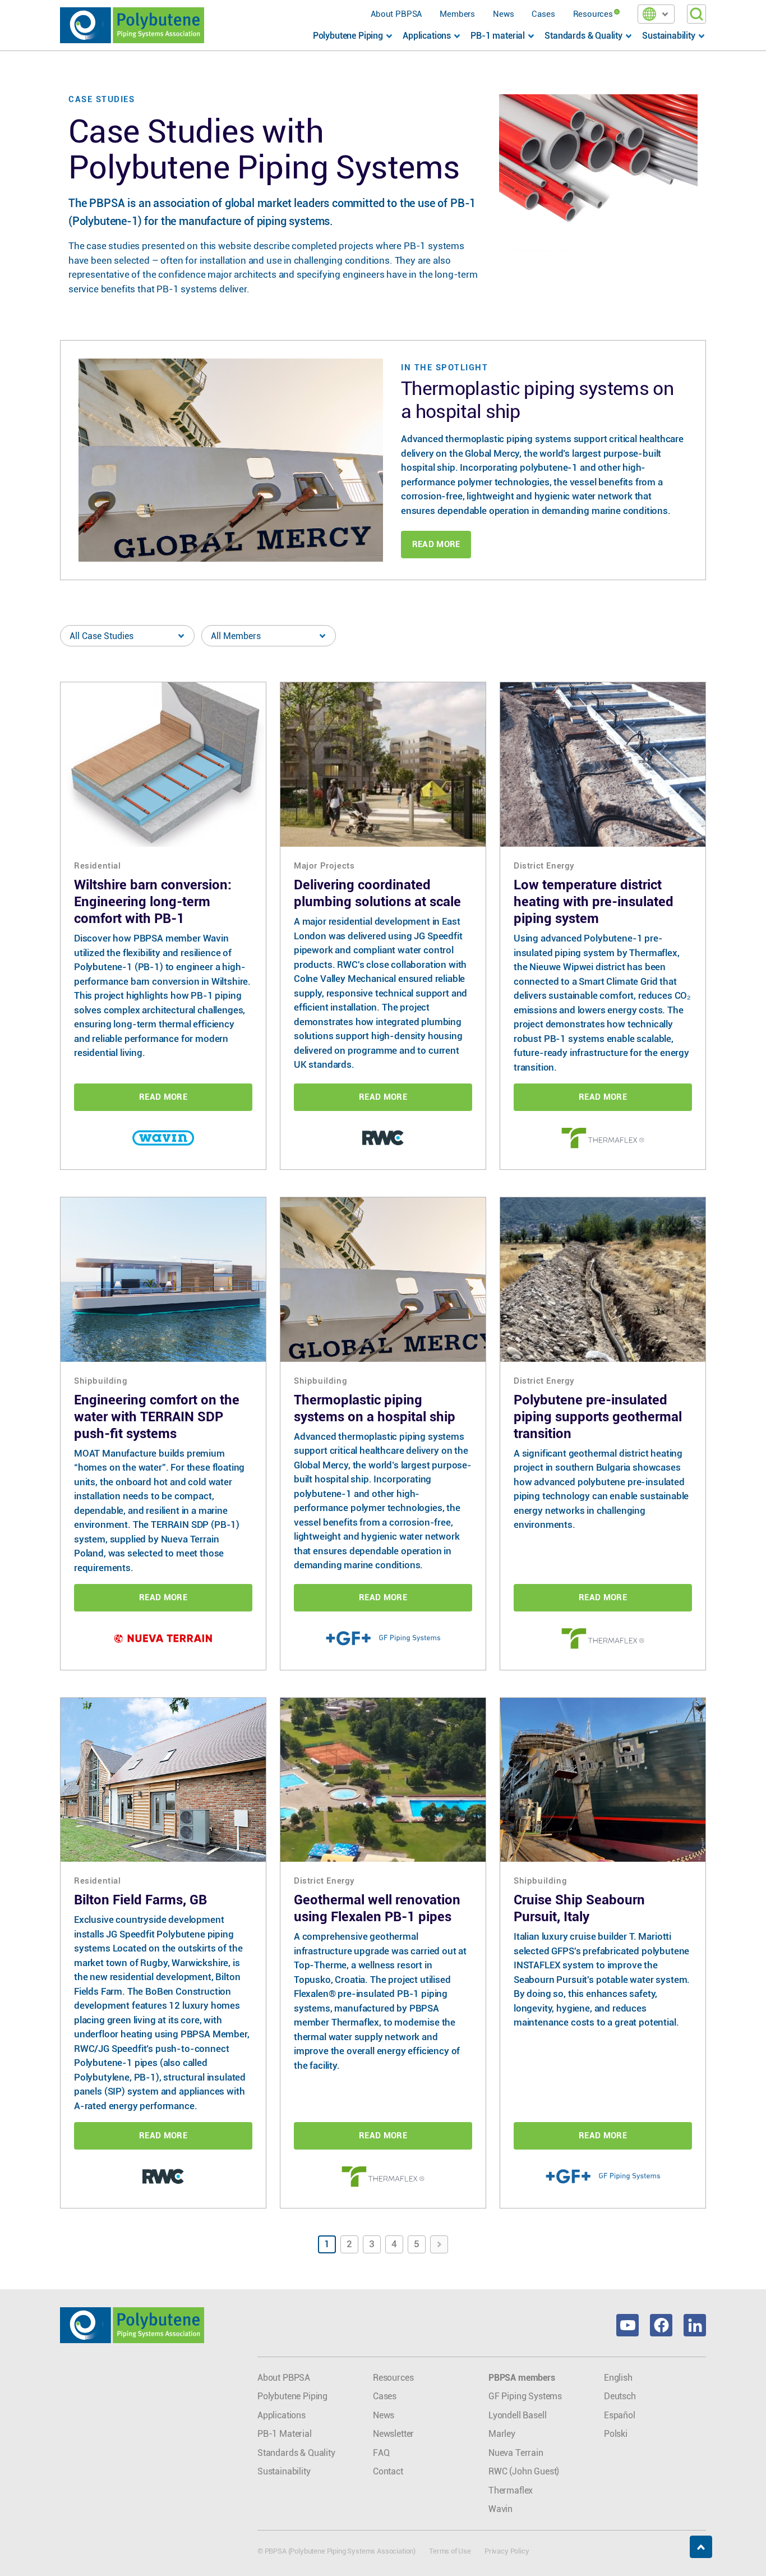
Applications (282, 2415)
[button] (656, 14)
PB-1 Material (285, 2434)
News (503, 14)
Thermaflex (511, 2490)
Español (620, 2415)
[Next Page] (439, 2244)
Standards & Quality (296, 2453)
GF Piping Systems (525, 2396)
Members (457, 14)
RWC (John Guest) (524, 2471)
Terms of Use (450, 2551)
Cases (543, 14)
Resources (593, 14)
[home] (132, 25)
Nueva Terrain (516, 2453)
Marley (502, 2434)
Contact (388, 2471)
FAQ (381, 2453)
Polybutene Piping (292, 2396)
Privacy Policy (507, 2551)
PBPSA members (522, 2378)
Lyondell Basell (517, 2415)
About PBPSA (396, 14)
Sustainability (284, 2471)
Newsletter (393, 2434)
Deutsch (620, 2396)
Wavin (500, 2509)
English (618, 2378)
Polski (616, 2434)
